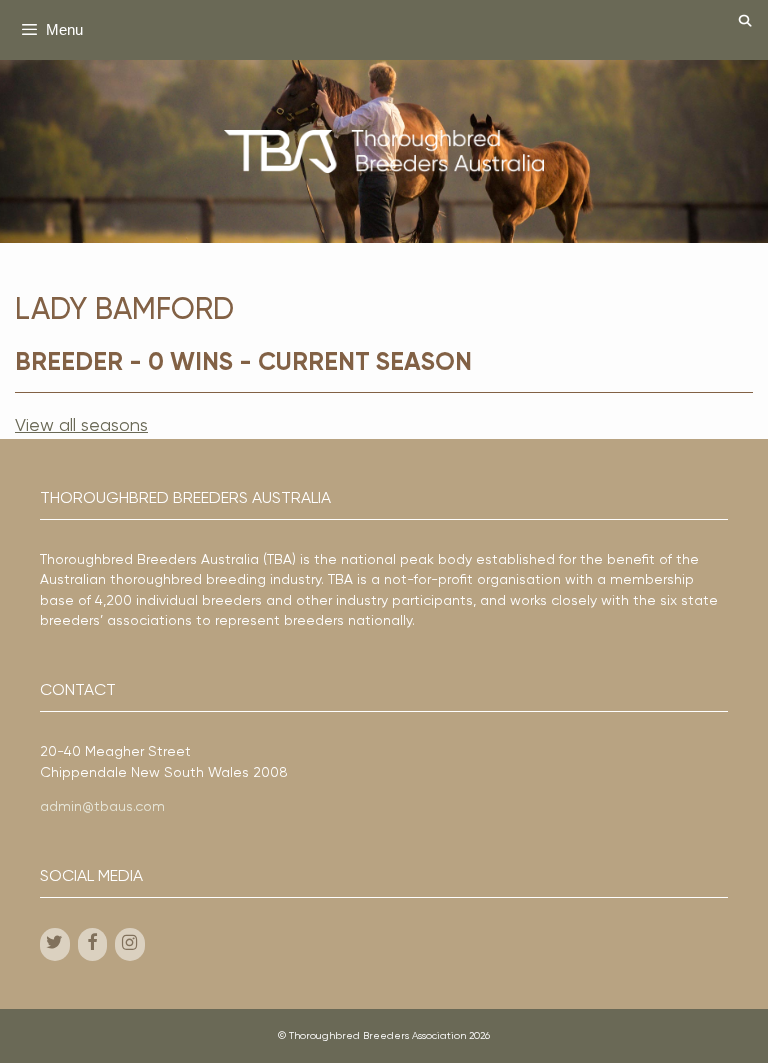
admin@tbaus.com (102, 807)
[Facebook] (93, 944)
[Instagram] (130, 944)
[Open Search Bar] (745, 22)
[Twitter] (55, 944)
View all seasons (81, 426)
